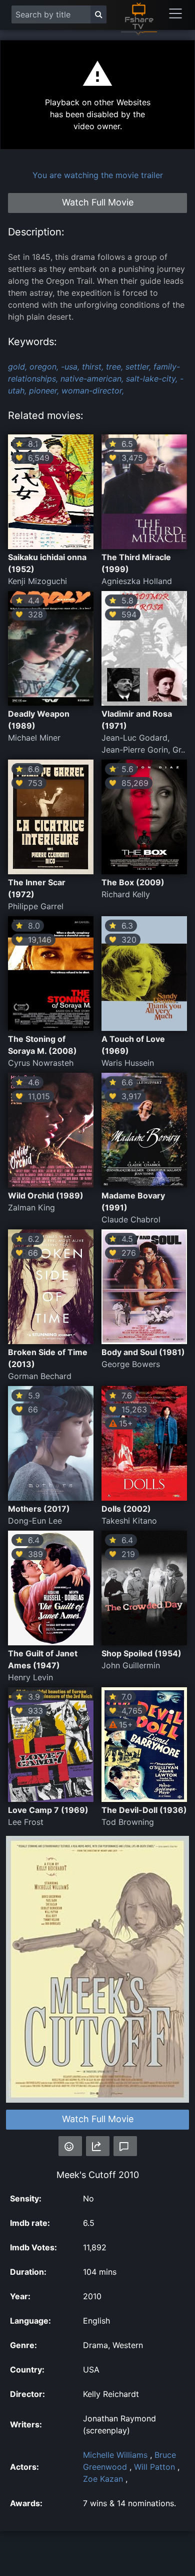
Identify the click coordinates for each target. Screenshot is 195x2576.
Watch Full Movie (98, 2119)
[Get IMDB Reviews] (70, 2146)
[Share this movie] (98, 2146)
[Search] (98, 14)
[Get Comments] (125, 2146)
